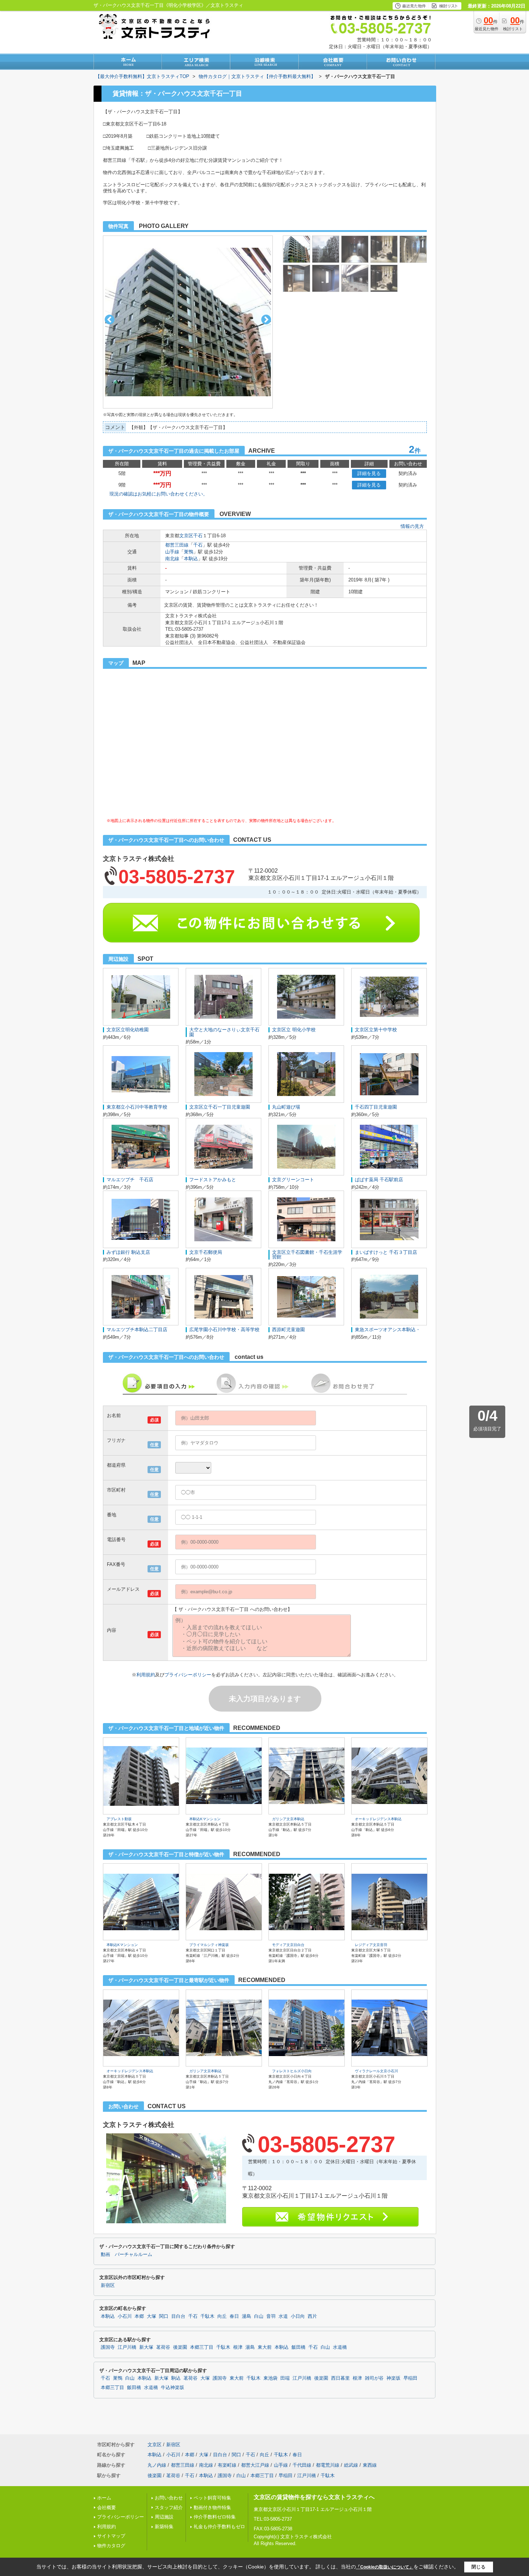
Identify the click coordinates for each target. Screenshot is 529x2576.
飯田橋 (299, 2347)
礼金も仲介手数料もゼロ (219, 2527)
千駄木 (207, 2316)
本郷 (139, 2316)
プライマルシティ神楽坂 (209, 1945)
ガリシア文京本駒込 (288, 1819)
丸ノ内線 (157, 2465)
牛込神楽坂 (173, 2388)
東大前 (265, 2347)
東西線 (370, 2465)
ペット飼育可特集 (212, 2498)
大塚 (152, 2316)
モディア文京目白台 (288, 1945)
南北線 (172, 559)
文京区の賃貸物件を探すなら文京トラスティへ (314, 2497)
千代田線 (302, 2465)
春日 (234, 2316)
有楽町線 (227, 2465)
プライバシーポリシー (188, 1675)
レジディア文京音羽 (371, 1945)
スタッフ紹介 (169, 2508)
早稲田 (410, 2378)
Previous (110, 319)
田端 (285, 2378)
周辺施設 (164, 2517)
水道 (283, 2316)
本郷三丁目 (202, 2347)
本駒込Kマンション (205, 1819)
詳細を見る (369, 473)
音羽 (271, 2316)
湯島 (247, 2316)
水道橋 (340, 2347)
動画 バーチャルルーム (126, 2255)
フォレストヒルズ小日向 (292, 2071)
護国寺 (108, 2347)
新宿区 (108, 2285)
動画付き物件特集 (212, 2508)
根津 (238, 2347)
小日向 (298, 2316)
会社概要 (107, 2508)
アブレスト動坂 (119, 1819)
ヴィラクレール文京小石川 (376, 2071)
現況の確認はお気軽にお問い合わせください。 (159, 494)
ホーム (104, 2498)
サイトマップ (111, 2536)
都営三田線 (177, 545)
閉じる (478, 2567)
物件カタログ (111, 2546)
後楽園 (180, 2347)
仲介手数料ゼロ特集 (215, 2517)
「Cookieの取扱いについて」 (385, 2567)
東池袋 (270, 2378)
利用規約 (146, 1675)
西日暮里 (340, 2378)
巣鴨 (189, 552)
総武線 (351, 2465)
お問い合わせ (169, 2498)
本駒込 (191, 559)
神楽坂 (394, 2378)
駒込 (176, 2378)
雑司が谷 (374, 2378)
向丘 (222, 2316)
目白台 (178, 2316)
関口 (164, 2316)
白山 (259, 2316)
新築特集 (164, 2527)
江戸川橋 (127, 2347)
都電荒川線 (328, 2465)
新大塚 (146, 2347)
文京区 (186, 536)
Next (266, 319)
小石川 (125, 2316)
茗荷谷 (163, 2347)
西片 (312, 2316)
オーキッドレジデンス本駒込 (378, 1819)
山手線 (172, 552)
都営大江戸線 (255, 2465)
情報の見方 (412, 526)
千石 (198, 536)
